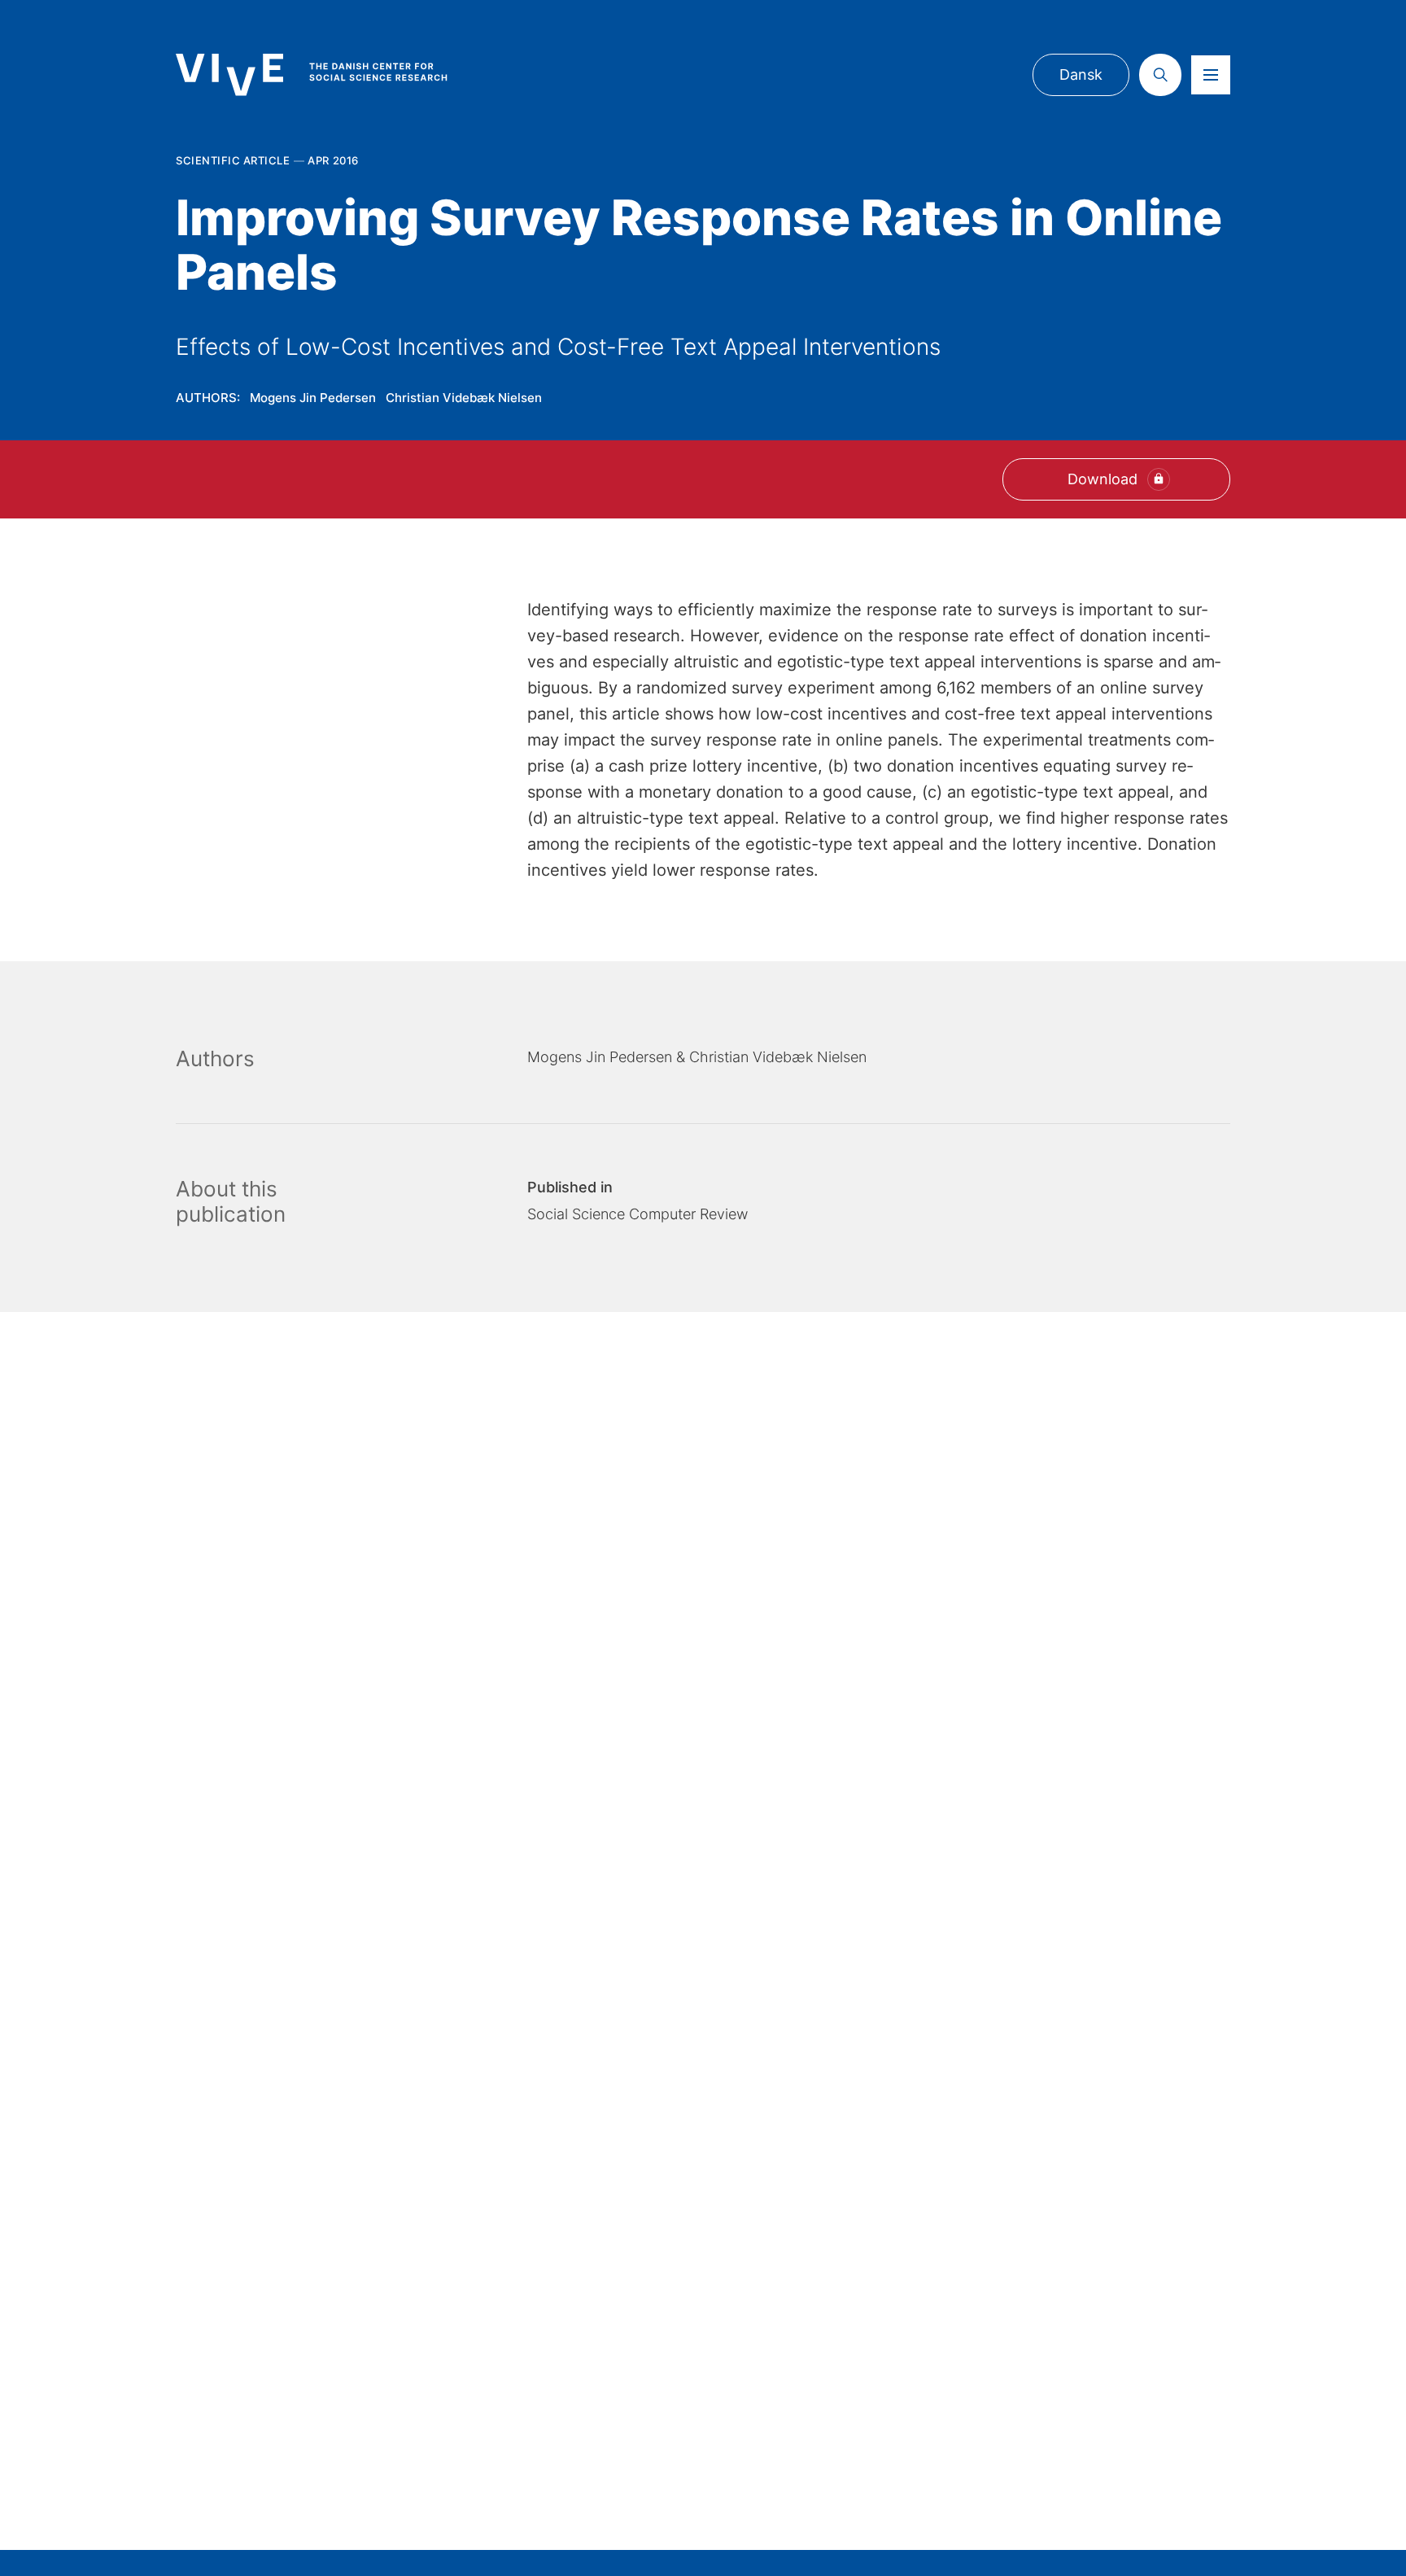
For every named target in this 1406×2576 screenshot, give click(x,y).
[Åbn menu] (1211, 75)
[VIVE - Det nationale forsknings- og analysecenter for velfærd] (328, 74)
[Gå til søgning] (1160, 75)
